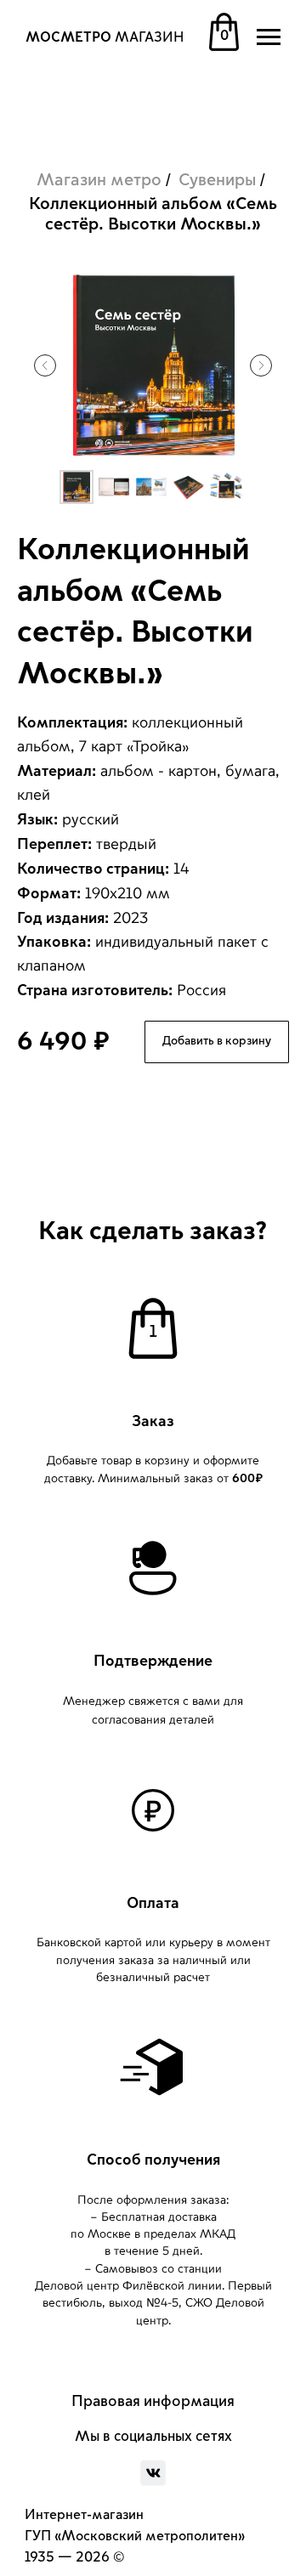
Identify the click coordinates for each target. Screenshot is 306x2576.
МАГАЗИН (105, 37)
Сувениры (217, 180)
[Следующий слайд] (261, 365)
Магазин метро (99, 180)
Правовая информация (153, 2401)
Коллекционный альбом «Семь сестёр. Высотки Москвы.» (153, 214)
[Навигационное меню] (269, 37)
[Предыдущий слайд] (45, 365)
